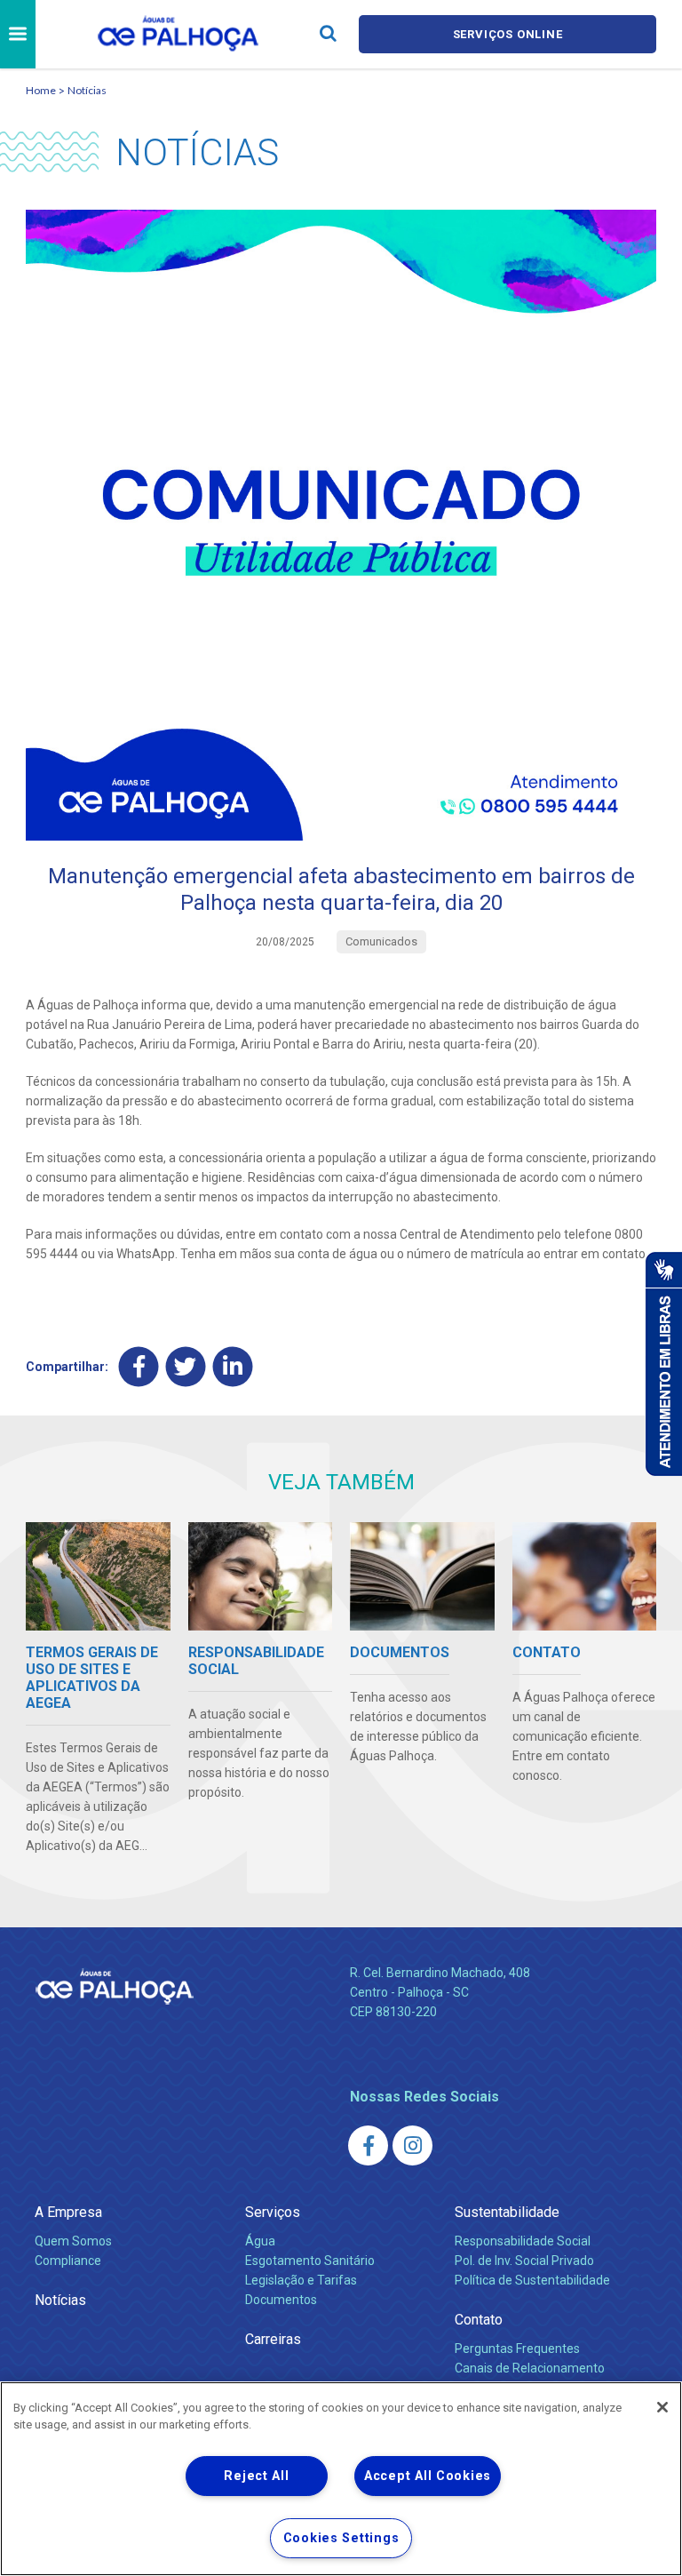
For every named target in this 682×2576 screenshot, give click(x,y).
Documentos (281, 2300)
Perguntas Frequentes (517, 2349)
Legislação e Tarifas (301, 2280)
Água (260, 2241)
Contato (479, 2320)
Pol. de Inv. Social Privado (524, 2261)
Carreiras (273, 2339)
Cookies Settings (341, 2538)
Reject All (256, 2476)
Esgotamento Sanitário (310, 2261)
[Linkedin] (233, 1367)
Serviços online (508, 34)
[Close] (662, 2407)
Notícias (87, 90)
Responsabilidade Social (523, 2241)
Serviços (273, 2212)
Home (41, 90)
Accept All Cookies (428, 2476)
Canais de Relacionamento (530, 2368)
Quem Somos (73, 2241)
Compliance (68, 2261)
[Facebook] (139, 1367)
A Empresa (68, 2212)
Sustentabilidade (507, 2212)
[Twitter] (186, 1367)
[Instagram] (412, 2145)
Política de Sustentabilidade (532, 2280)
